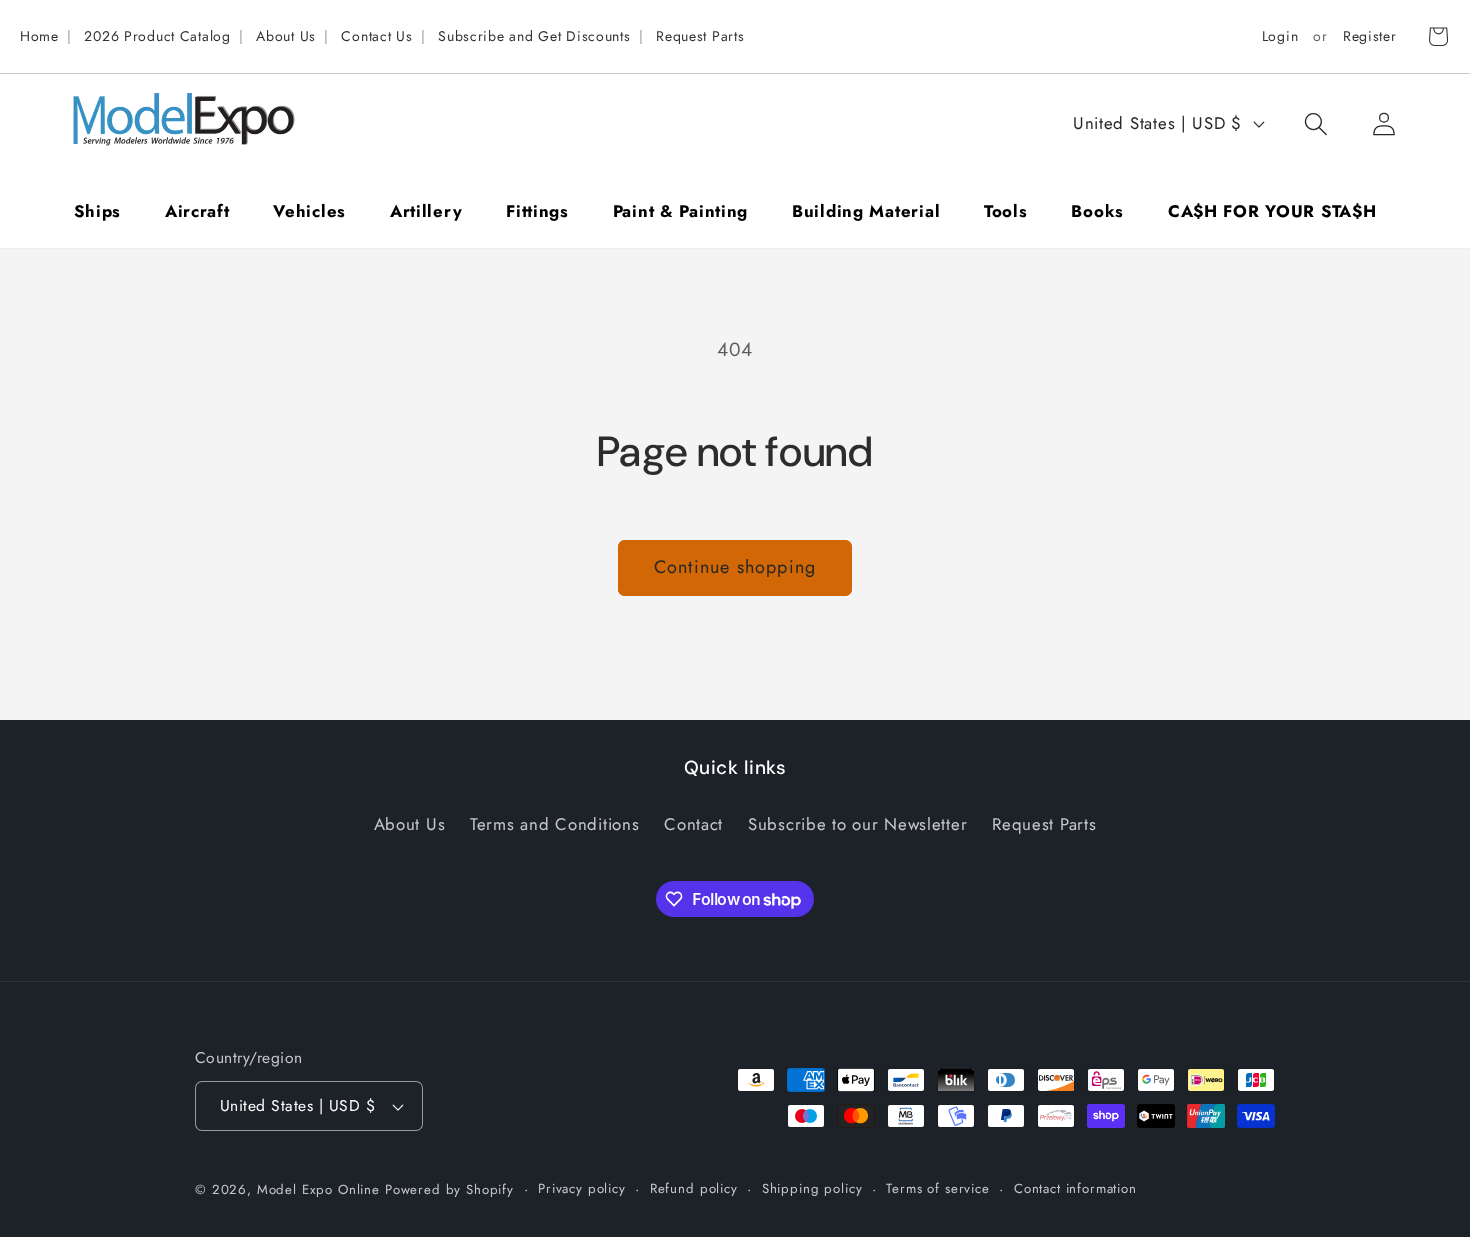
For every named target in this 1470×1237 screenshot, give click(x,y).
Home (39, 36)
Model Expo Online (318, 1189)
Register (1370, 36)
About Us (286, 36)
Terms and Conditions (554, 824)
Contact (693, 824)
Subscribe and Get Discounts (534, 36)
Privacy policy (582, 1188)
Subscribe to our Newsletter (857, 824)
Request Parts (700, 36)
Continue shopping (735, 567)
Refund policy (694, 1188)
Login (1280, 36)
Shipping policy (812, 1188)
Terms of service (937, 1188)
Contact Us (376, 36)
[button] (1315, 123)
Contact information (1075, 1188)
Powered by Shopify (449, 1189)
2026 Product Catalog (157, 36)
